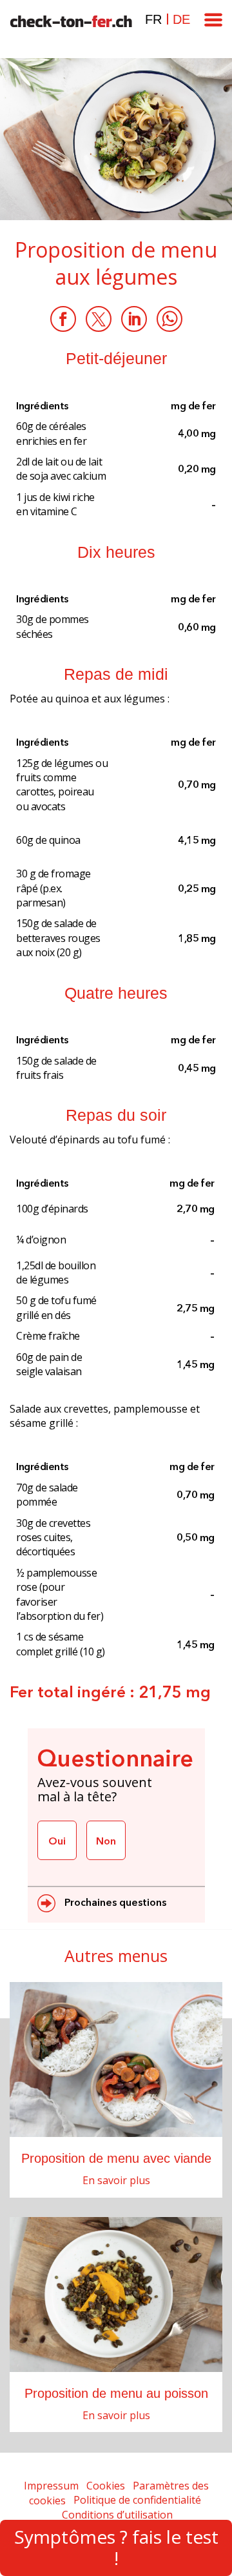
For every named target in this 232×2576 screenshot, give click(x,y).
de (181, 19)
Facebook (63, 319)
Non (106, 1841)
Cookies (106, 2486)
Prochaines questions (114, 1902)
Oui (57, 1841)
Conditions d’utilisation (117, 2515)
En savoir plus (116, 2180)
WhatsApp (169, 319)
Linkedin (134, 319)
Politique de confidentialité (137, 2500)
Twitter (99, 319)
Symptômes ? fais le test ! (116, 2548)
